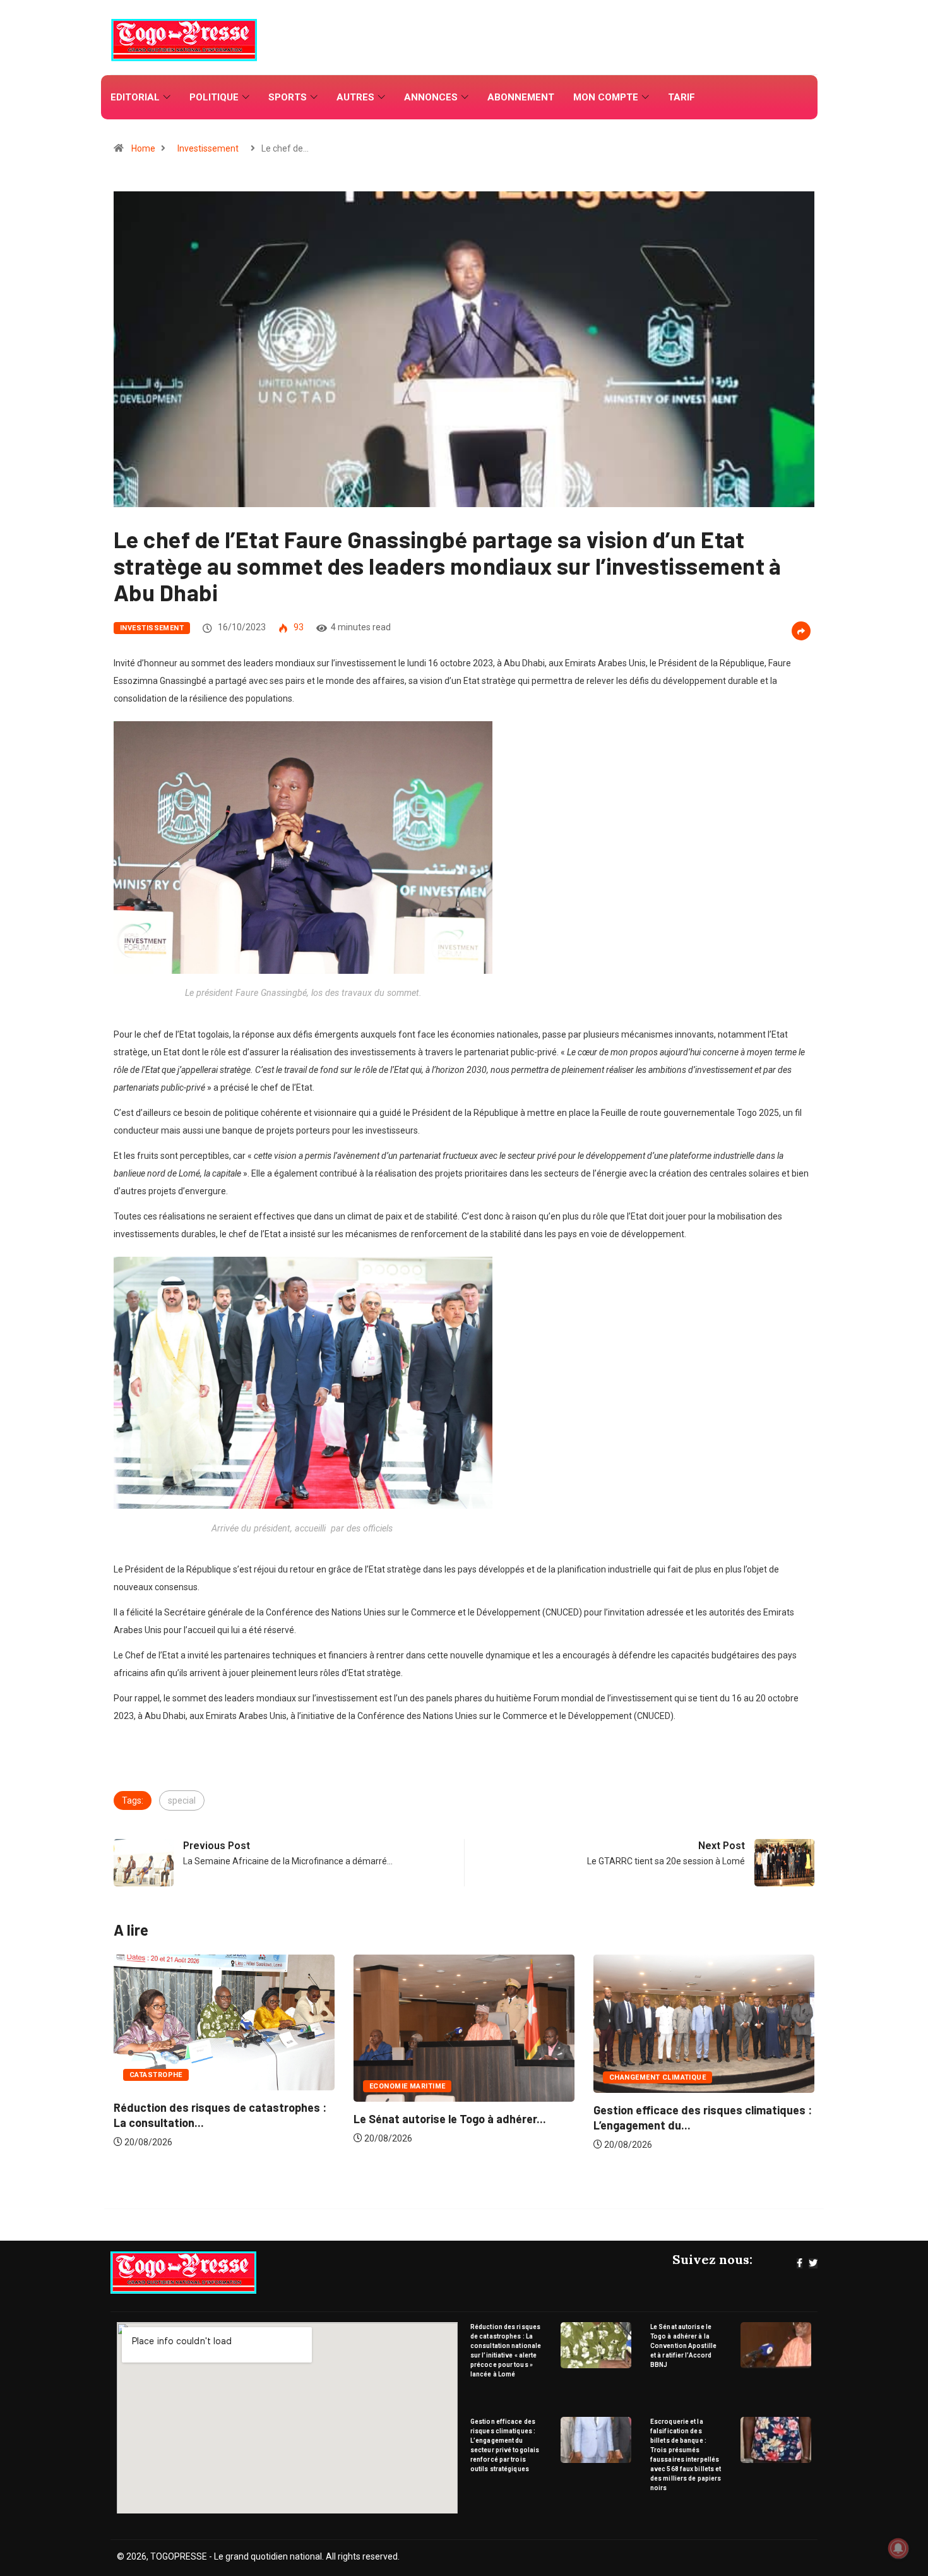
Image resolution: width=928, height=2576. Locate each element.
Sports (288, 97)
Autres (355, 97)
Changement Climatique (418, 2077)
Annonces (431, 97)
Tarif (681, 97)
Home (143, 148)
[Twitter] (813, 2263)
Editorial (135, 97)
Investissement (208, 148)
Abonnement (521, 97)
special (182, 1800)
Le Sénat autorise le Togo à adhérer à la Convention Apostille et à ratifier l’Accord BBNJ (683, 2346)
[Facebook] (800, 2263)
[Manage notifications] (898, 2548)
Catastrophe (636, 2075)
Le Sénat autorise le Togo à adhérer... (210, 2119)
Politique (214, 97)
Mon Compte (606, 97)
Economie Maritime (167, 2086)
